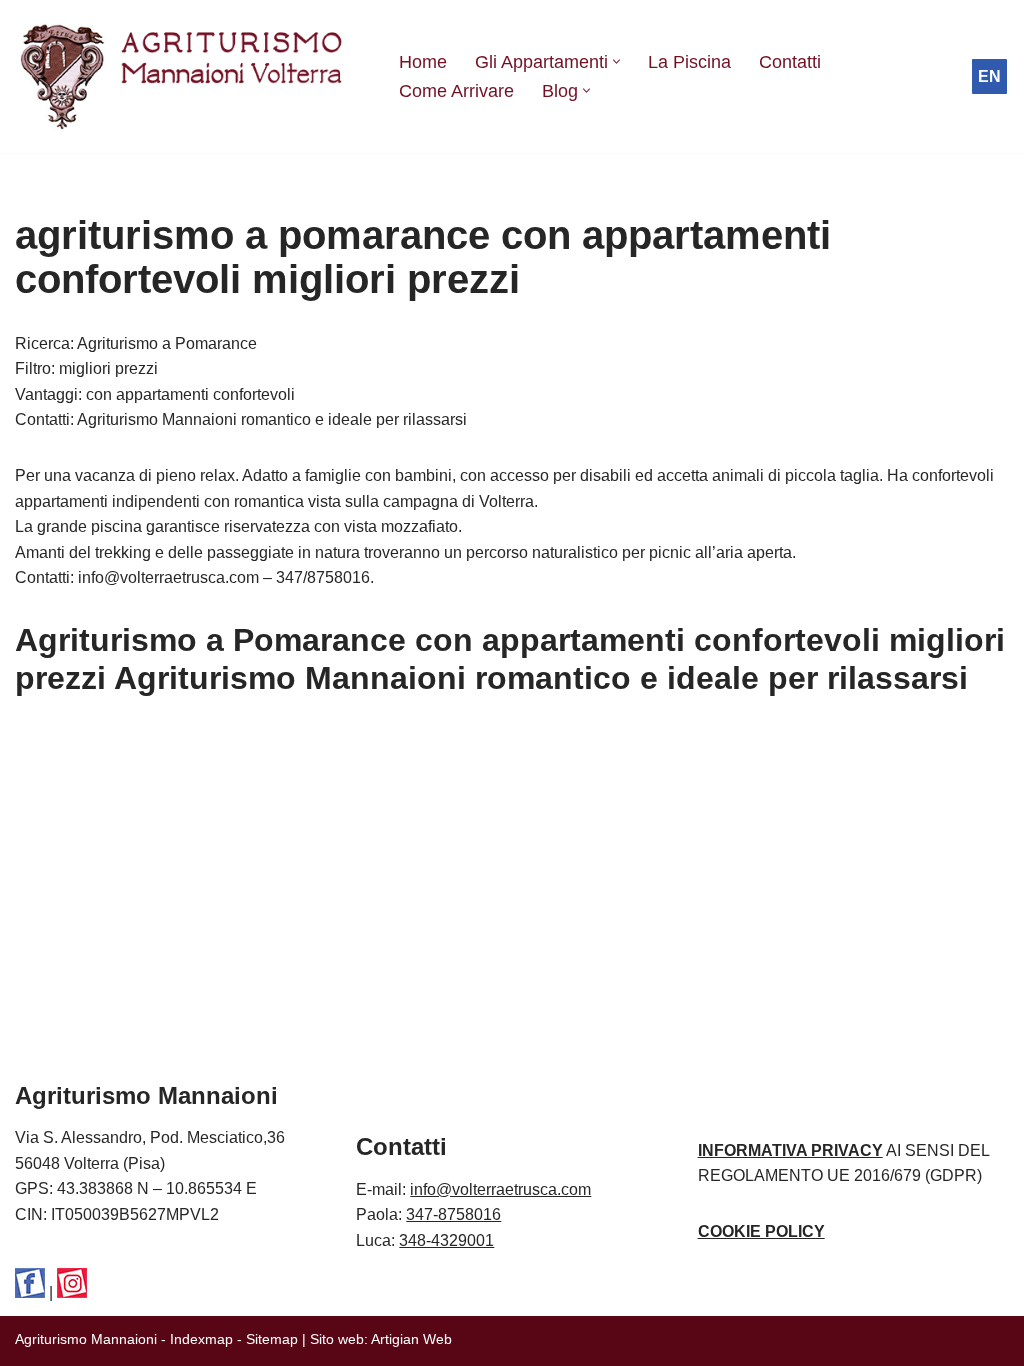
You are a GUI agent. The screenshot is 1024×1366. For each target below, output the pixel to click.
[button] (616, 61)
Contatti (790, 62)
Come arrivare (456, 91)
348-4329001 (446, 1240)
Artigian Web (411, 1339)
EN (989, 76)
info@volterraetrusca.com (500, 1189)
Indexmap (201, 1339)
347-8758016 (453, 1214)
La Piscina (689, 62)
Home (423, 62)
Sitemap (272, 1339)
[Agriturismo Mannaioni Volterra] (190, 76)
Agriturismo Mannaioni (86, 1339)
